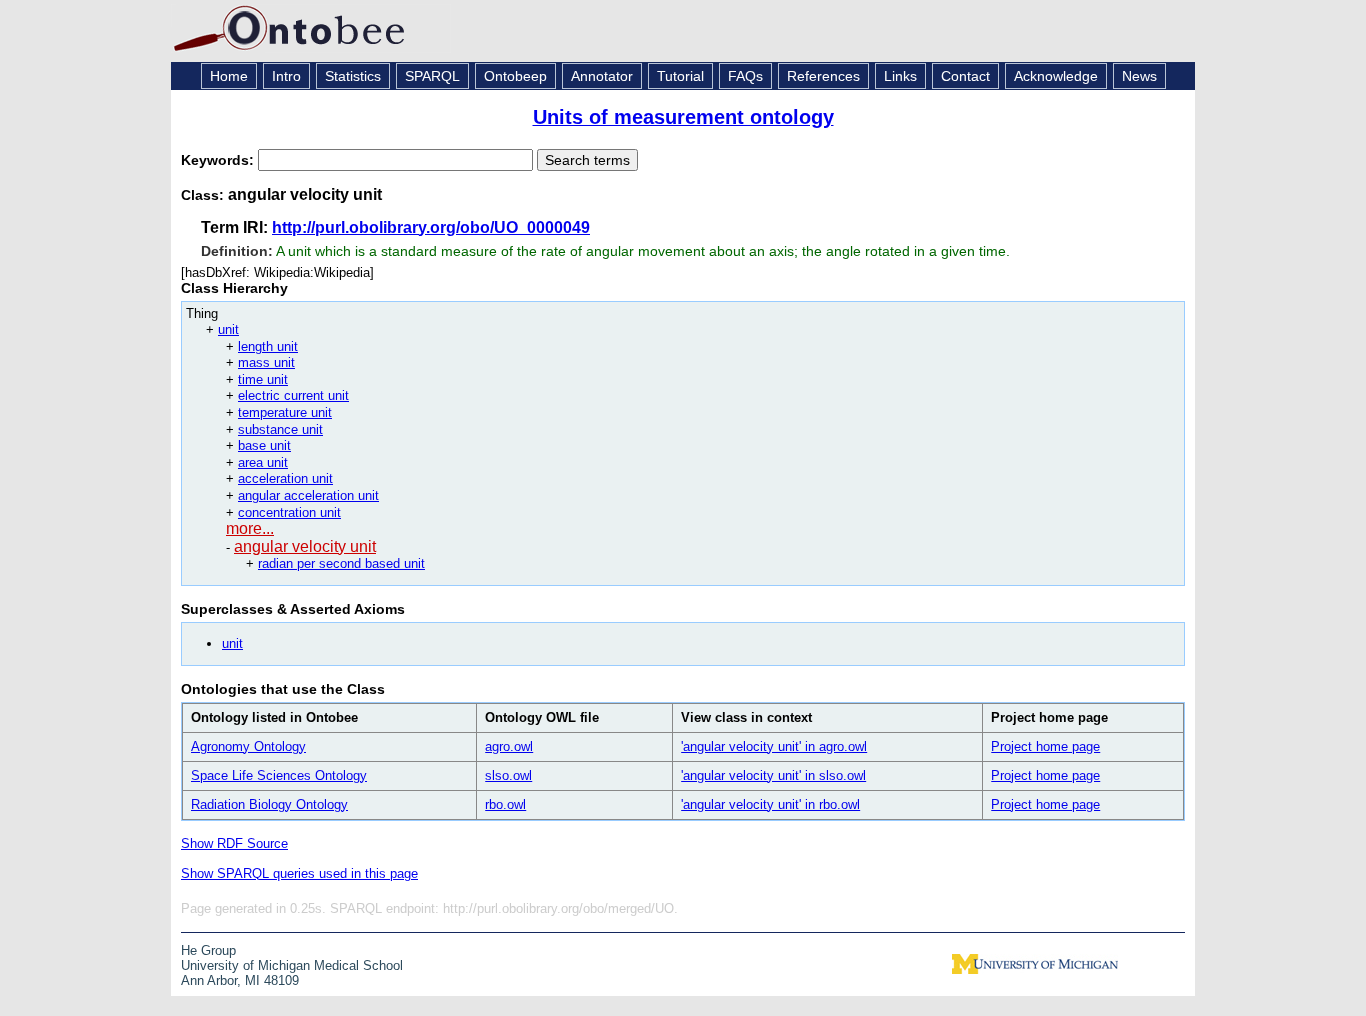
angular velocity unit (305, 546)
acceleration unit (285, 478)
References (823, 76)
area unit (263, 462)
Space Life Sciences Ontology (279, 775)
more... (250, 528)
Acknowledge (1056, 76)
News (1139, 76)
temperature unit (285, 412)
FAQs (745, 76)
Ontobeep (515, 76)
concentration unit (289, 512)
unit (228, 329)
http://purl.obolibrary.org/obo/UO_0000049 (431, 227)
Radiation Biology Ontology (269, 804)
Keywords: (219, 160)
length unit (268, 346)
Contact (965, 76)
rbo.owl (505, 804)
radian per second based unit (341, 563)
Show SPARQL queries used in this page (299, 873)
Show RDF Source (234, 843)
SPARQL (432, 76)
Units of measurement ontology (683, 117)
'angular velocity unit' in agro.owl (774, 746)
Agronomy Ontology (248, 746)
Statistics (353, 76)
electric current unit (293, 395)
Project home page (1045, 746)
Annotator (602, 76)
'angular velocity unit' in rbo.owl (770, 804)
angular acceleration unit (308, 495)
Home (229, 76)
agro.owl (509, 746)
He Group (208, 950)
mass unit (266, 362)
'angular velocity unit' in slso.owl (773, 775)
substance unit (280, 429)
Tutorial (680, 76)
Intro (286, 76)
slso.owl (508, 775)
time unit (263, 379)
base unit (264, 445)
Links (900, 76)
